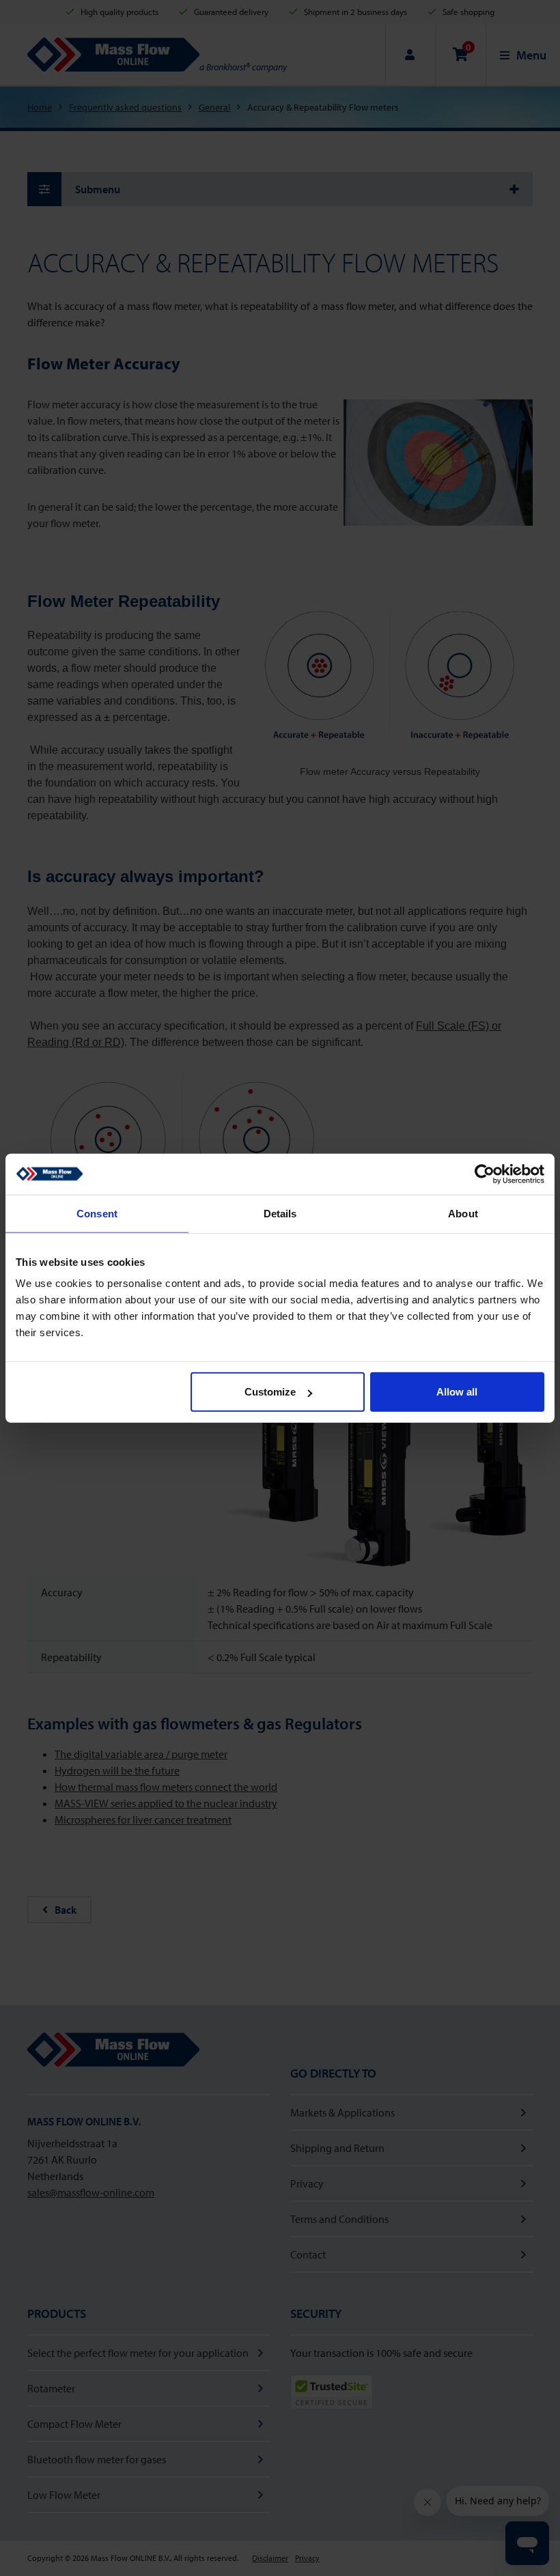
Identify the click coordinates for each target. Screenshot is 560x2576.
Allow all (457, 1392)
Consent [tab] (97, 1213)
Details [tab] (280, 1213)
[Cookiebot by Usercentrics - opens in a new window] (485, 1174)
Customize (270, 1392)
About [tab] (463, 1213)
